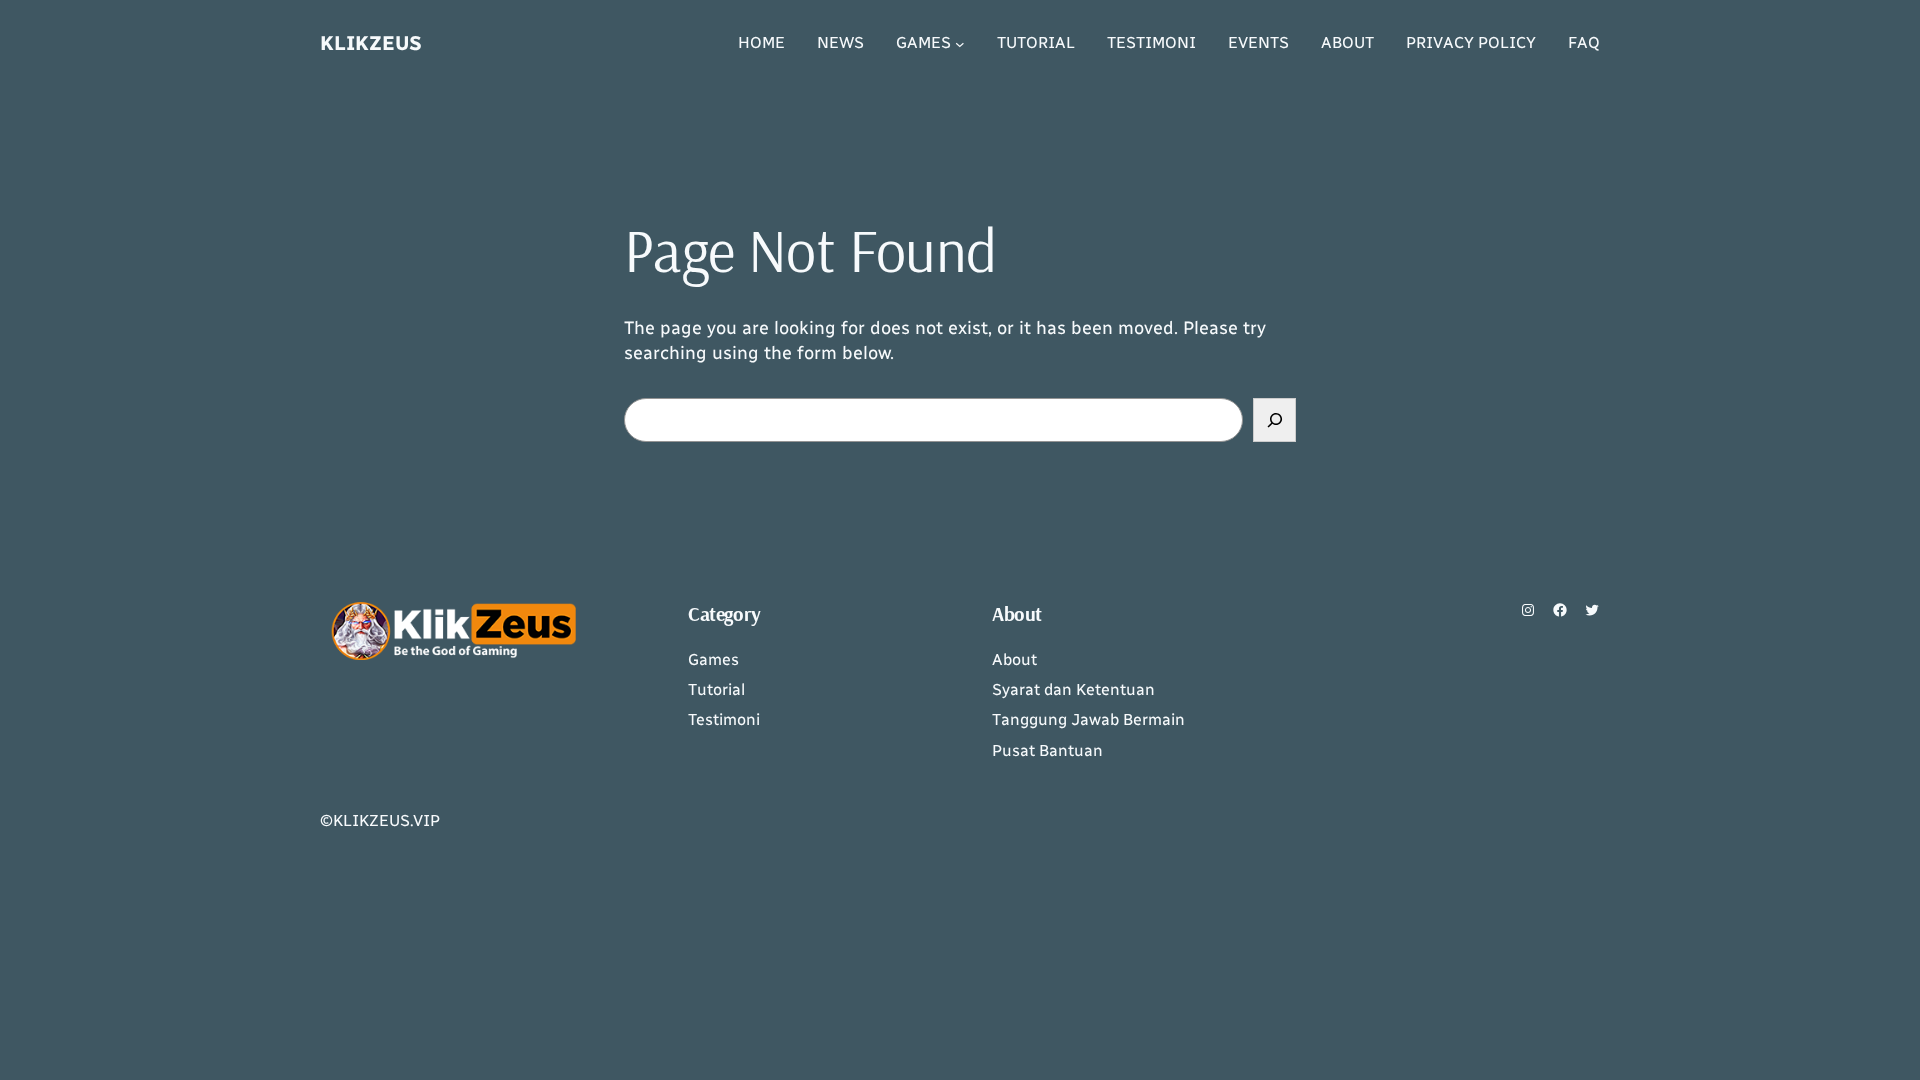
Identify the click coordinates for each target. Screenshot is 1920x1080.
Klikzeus (371, 43)
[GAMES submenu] (960, 44)
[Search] (1274, 419)
